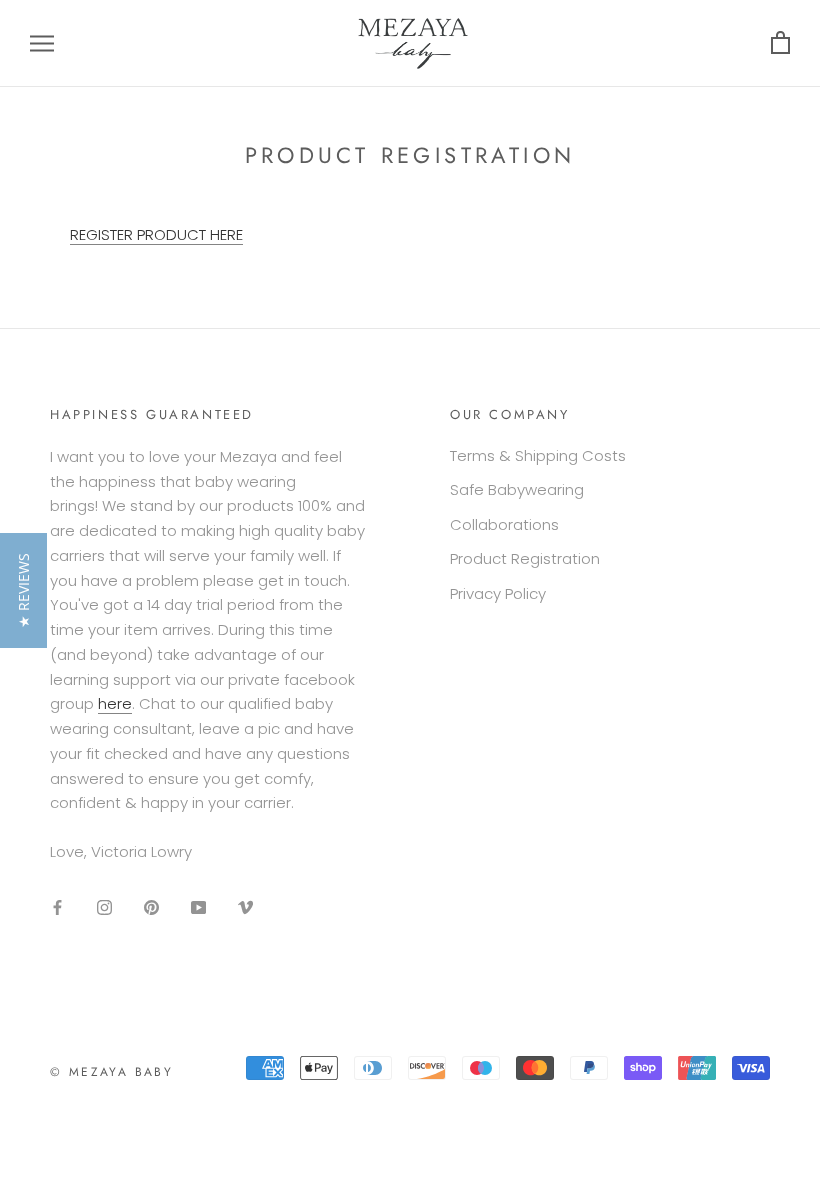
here (115, 703)
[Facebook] (57, 907)
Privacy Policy (498, 593)
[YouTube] (198, 907)
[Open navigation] (42, 43)
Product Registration (525, 558)
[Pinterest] (151, 907)
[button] (23, 590)
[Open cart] (780, 43)
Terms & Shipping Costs (538, 455)
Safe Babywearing (517, 489)
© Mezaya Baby (111, 1072)
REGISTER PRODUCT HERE (156, 234)
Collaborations (504, 524)
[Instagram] (104, 907)
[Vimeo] (245, 907)
